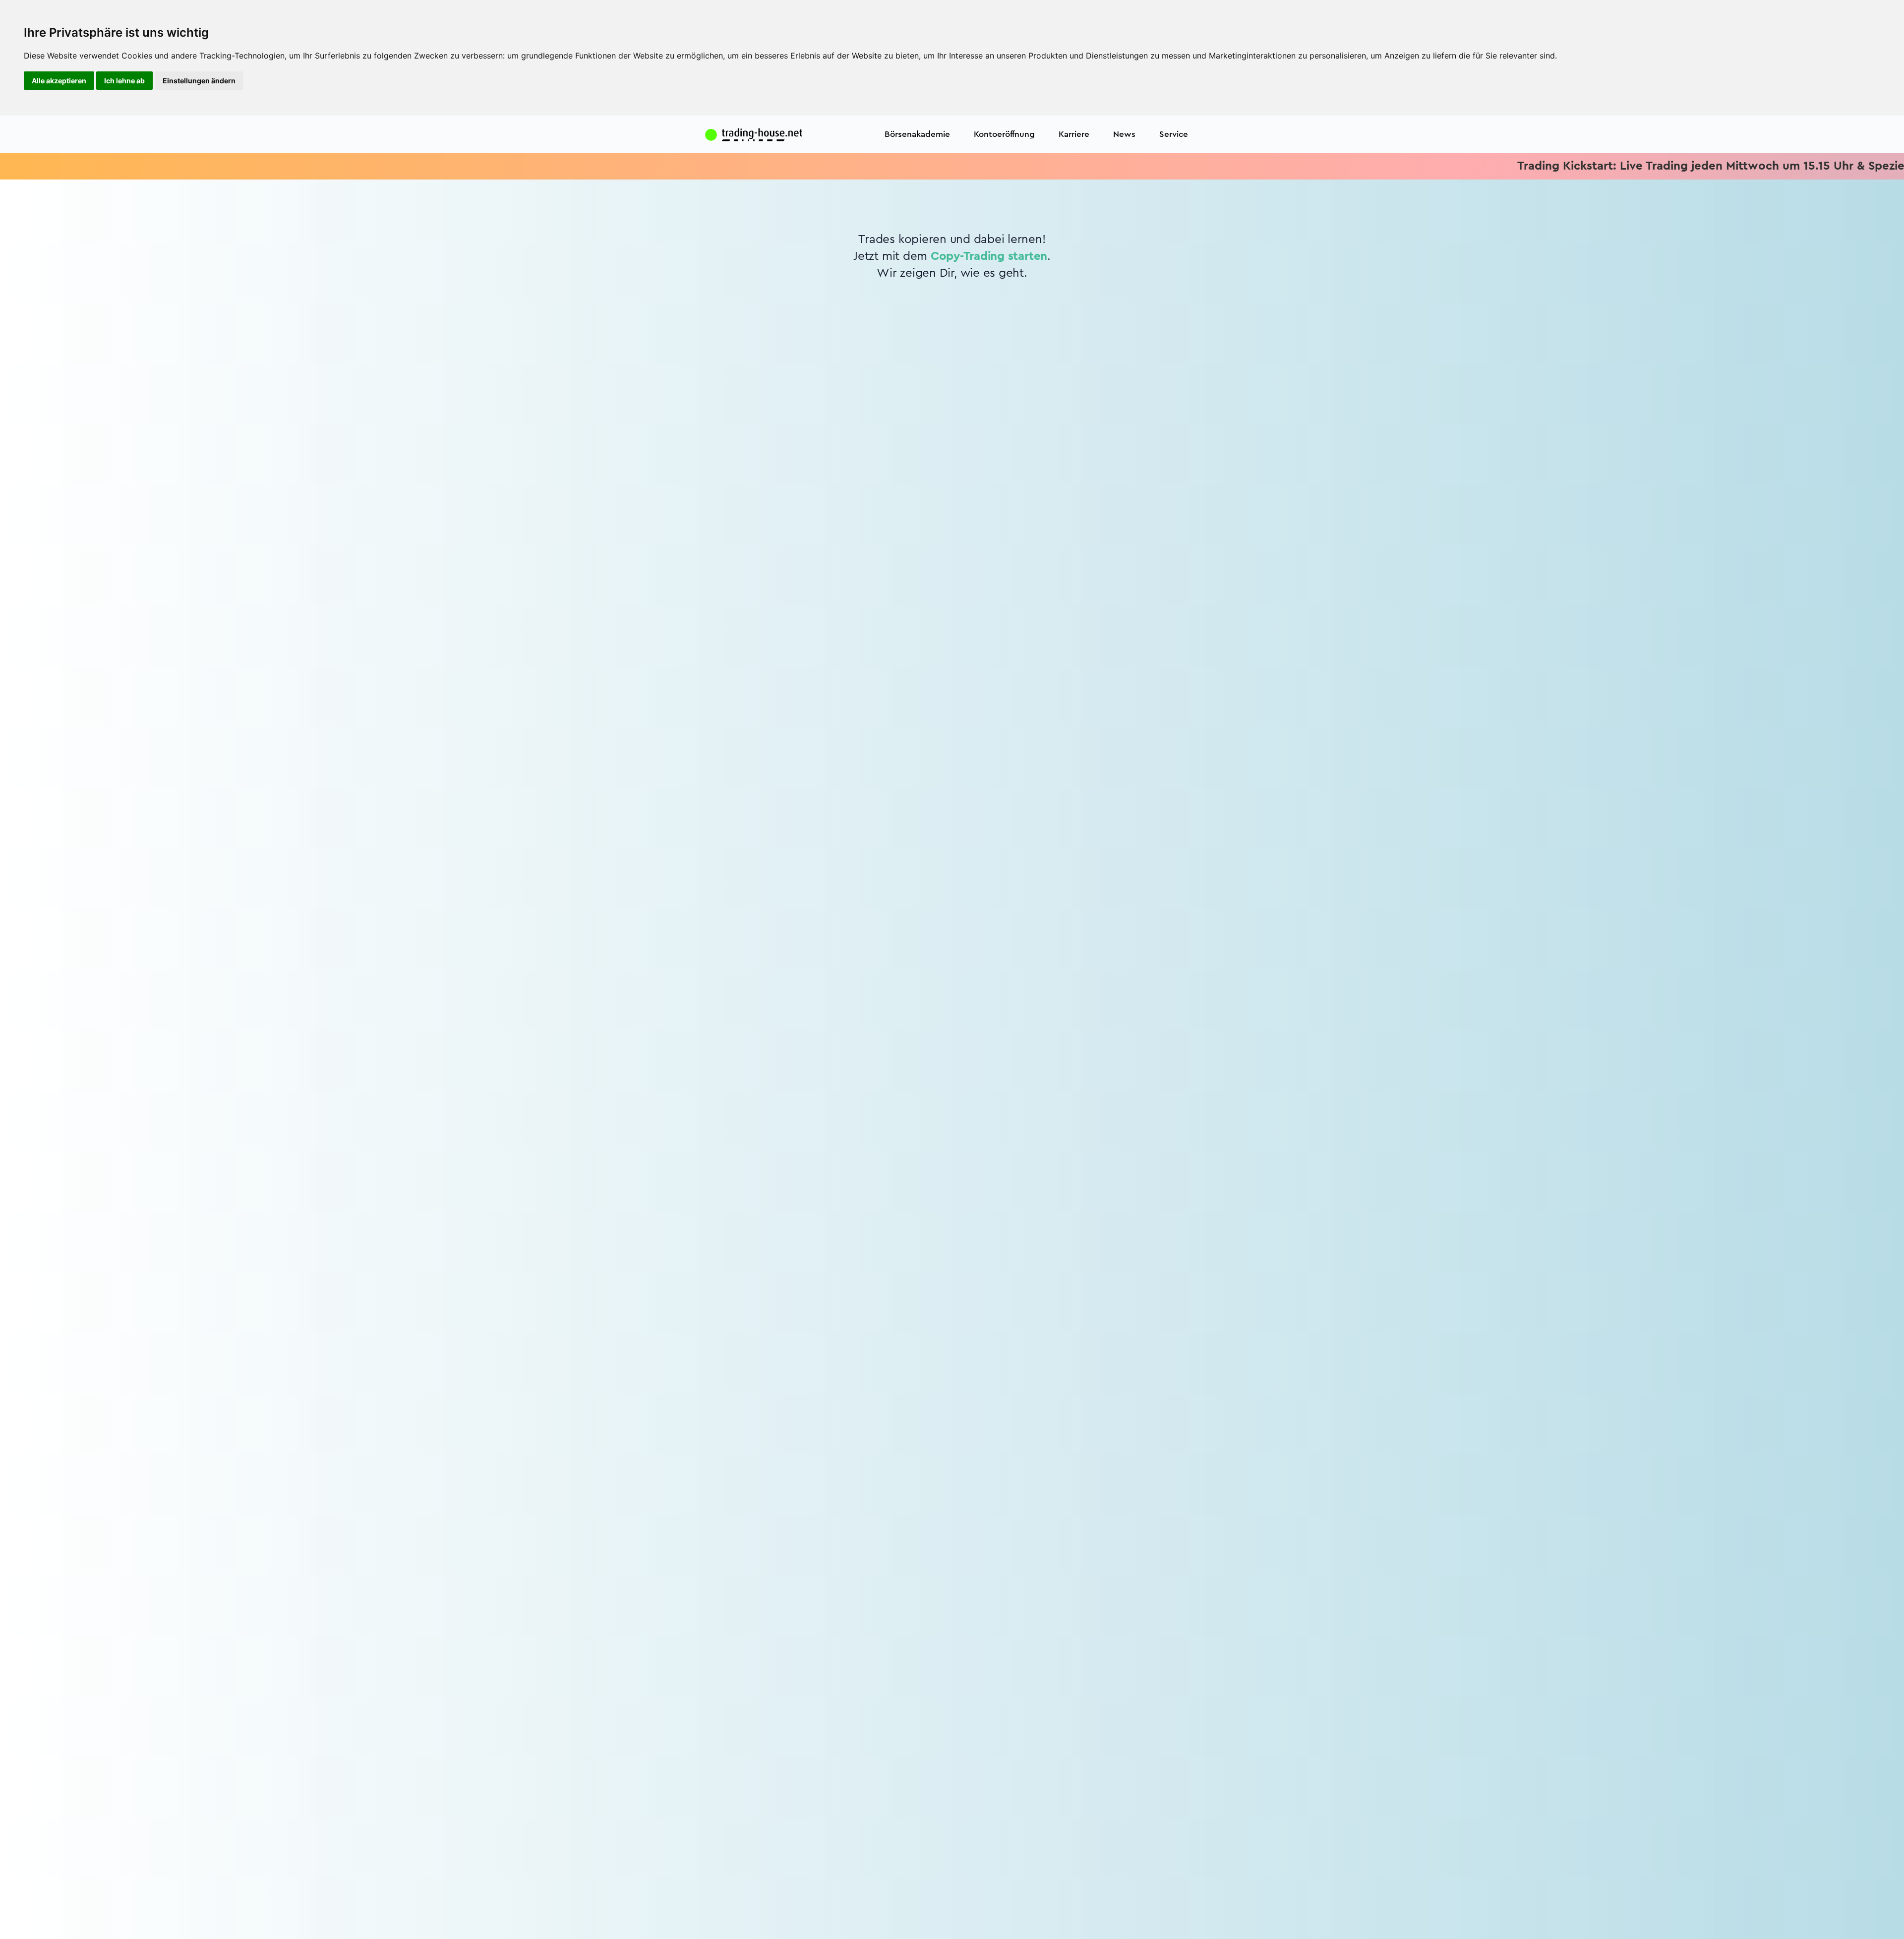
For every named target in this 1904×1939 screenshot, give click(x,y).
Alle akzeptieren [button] (59, 81)
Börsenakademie (917, 134)
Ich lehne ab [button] (124, 81)
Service (1174, 134)
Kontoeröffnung (1004, 134)
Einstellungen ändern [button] (199, 81)
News (1124, 134)
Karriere (1074, 134)
